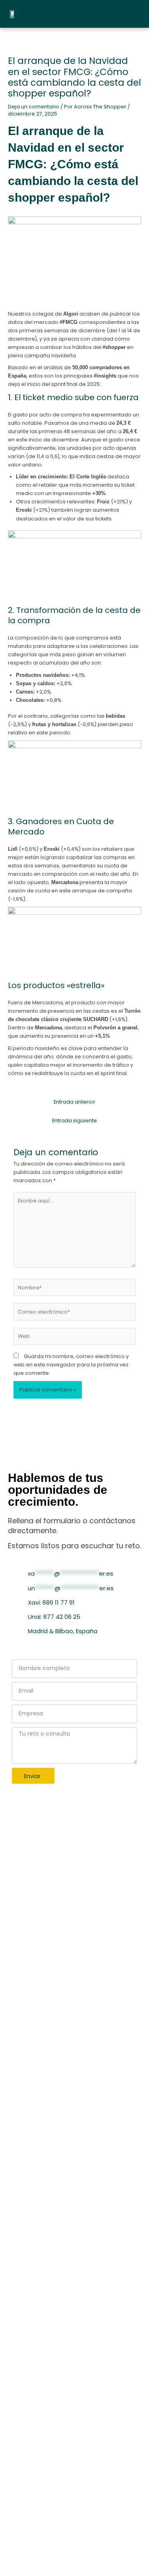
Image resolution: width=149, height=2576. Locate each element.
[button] (129, 14)
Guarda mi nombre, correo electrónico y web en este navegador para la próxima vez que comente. (71, 1365)
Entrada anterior (74, 1102)
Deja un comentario (34, 107)
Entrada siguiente (74, 1120)
